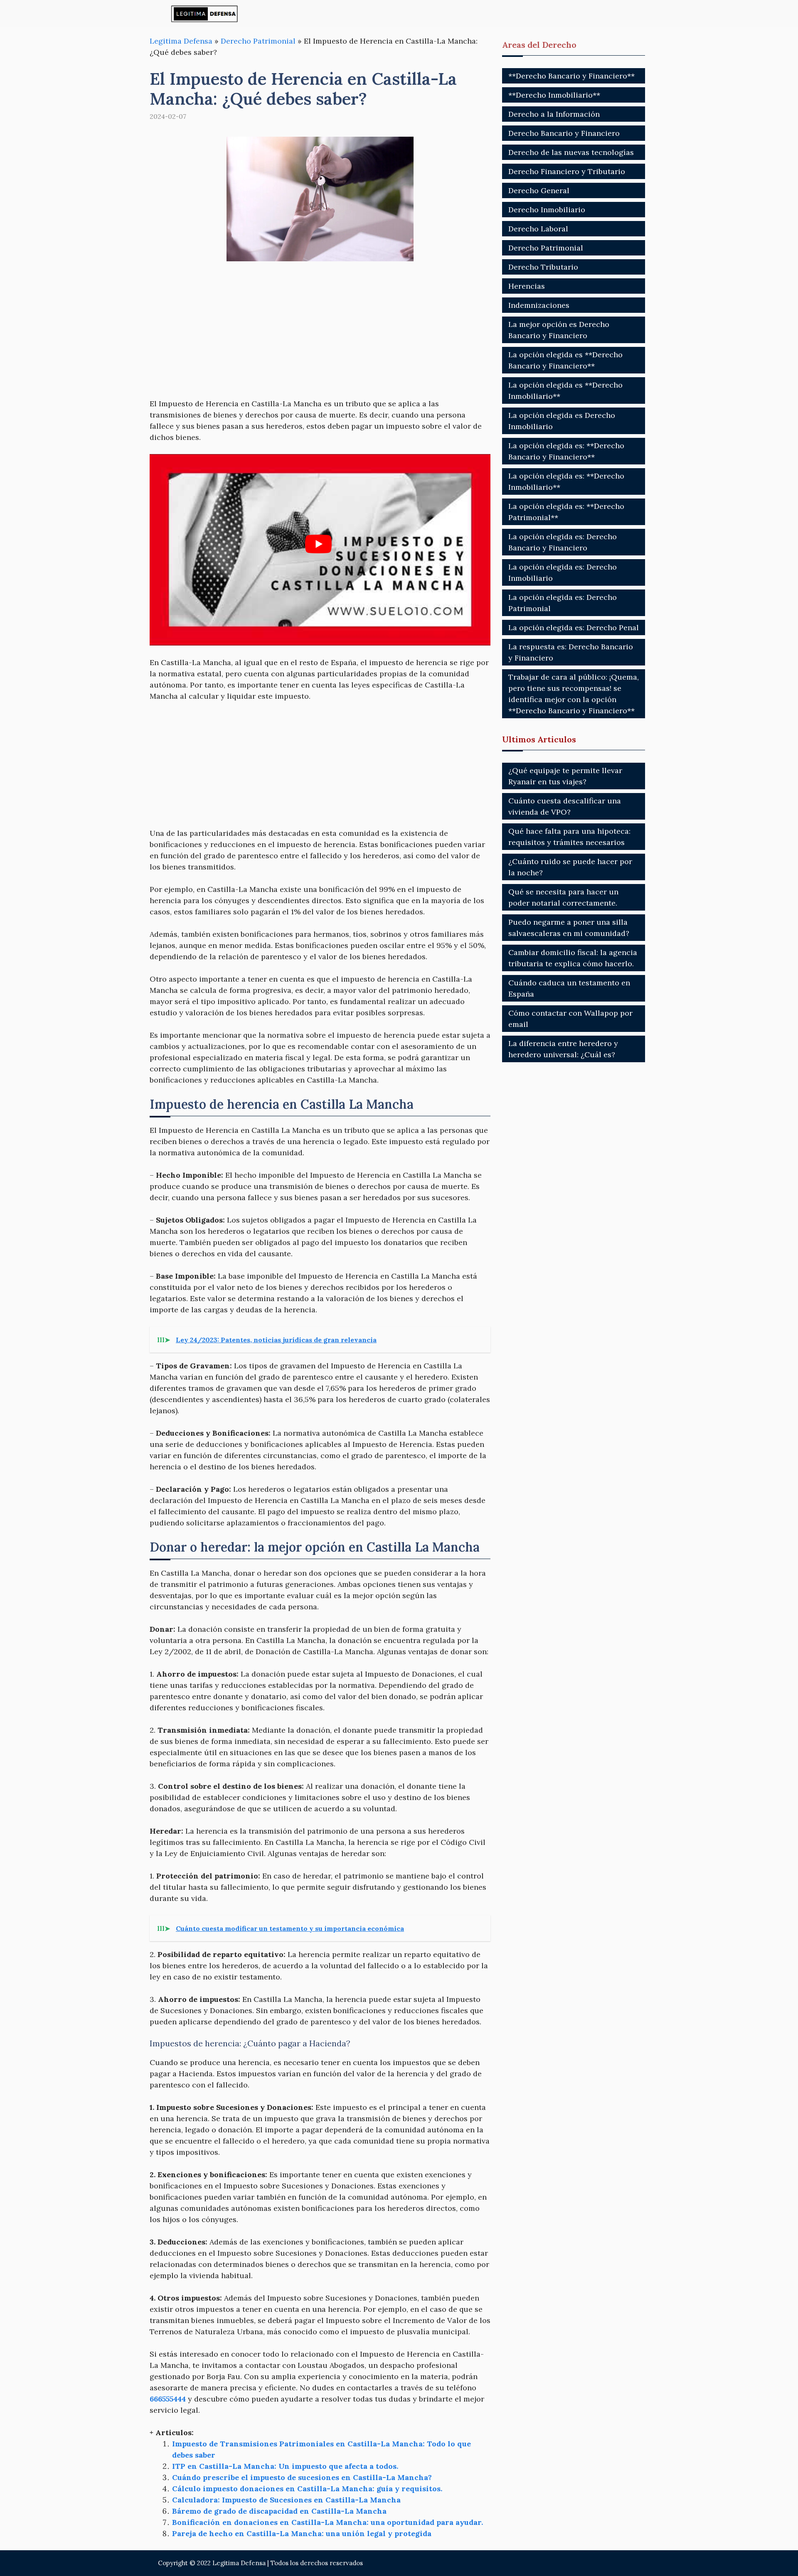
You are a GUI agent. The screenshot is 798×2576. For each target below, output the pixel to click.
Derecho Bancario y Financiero (564, 133)
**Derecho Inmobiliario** (554, 95)
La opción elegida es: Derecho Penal (574, 627)
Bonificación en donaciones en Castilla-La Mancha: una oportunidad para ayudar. (328, 2522)
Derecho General (539, 190)
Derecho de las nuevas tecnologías (571, 152)
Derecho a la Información (554, 114)
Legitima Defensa (181, 41)
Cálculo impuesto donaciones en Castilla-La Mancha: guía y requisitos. (307, 2489)
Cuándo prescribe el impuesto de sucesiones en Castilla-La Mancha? (302, 2477)
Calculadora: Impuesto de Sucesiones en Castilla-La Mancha (286, 2500)
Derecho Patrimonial (258, 41)
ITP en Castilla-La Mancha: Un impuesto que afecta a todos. (285, 2466)
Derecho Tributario (543, 267)
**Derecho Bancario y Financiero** (571, 76)
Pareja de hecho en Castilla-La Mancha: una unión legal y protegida (302, 2533)
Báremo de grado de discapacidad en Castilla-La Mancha (279, 2511)
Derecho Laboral (538, 229)
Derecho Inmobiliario (547, 210)
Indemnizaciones (539, 305)
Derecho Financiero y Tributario (567, 171)
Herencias (527, 286)
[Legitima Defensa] (205, 14)
